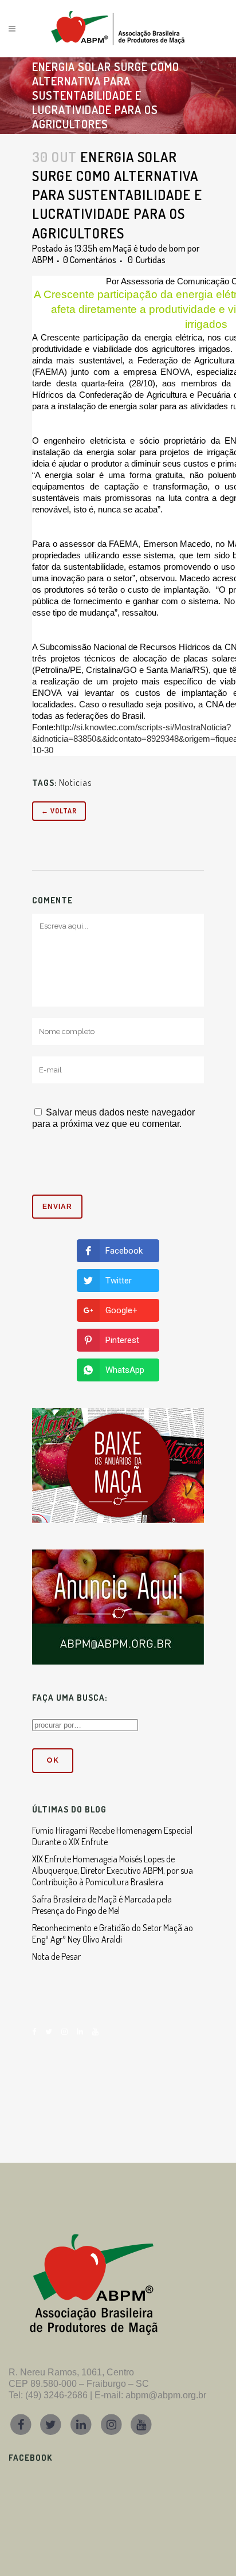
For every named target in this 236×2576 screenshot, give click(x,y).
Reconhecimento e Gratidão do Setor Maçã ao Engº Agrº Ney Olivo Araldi (113, 1933)
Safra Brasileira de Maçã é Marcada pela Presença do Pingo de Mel (102, 1905)
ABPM (43, 260)
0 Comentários (90, 260)
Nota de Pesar (56, 1956)
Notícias (75, 782)
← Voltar (59, 811)
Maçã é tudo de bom (149, 248)
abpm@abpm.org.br (166, 2395)
